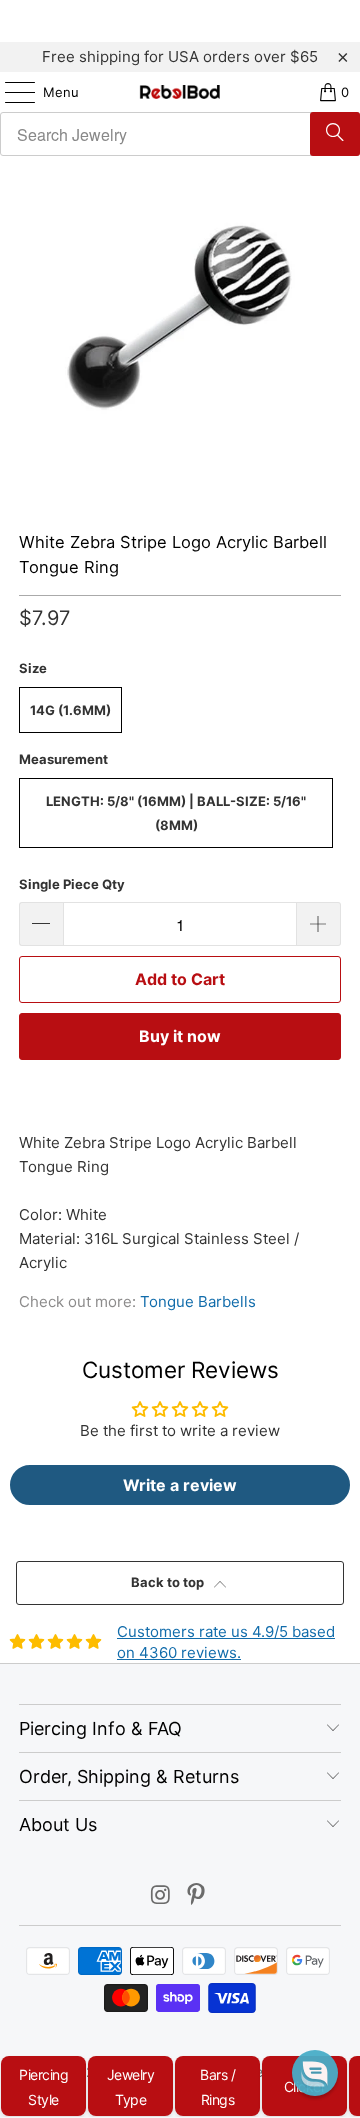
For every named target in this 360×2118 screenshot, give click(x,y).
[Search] (335, 134)
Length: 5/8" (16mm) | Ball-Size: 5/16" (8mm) (176, 813)
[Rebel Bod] (180, 92)
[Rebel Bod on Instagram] (161, 1896)
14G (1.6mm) (70, 710)
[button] (315, 2073)
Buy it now (180, 1036)
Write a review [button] (180, 1485)
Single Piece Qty (72, 884)
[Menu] (10, 92)
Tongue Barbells (198, 1301)
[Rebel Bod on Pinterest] (197, 1896)
